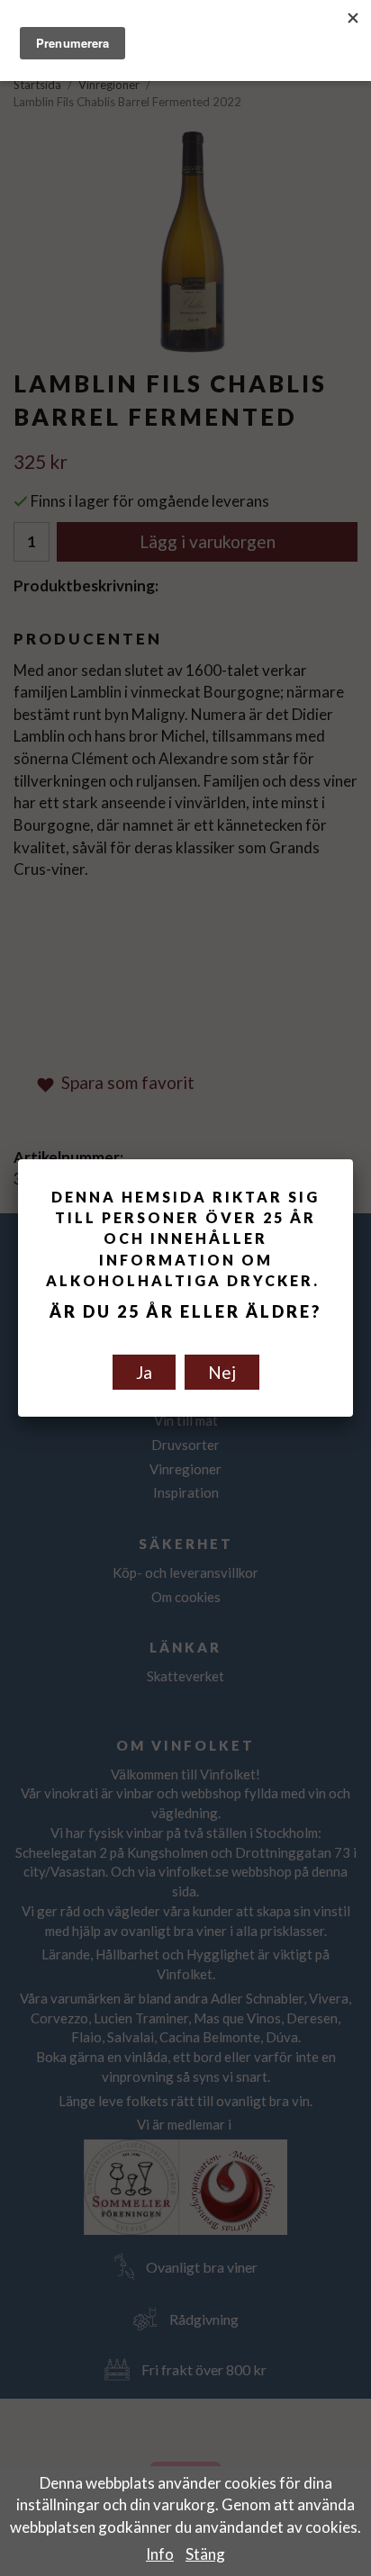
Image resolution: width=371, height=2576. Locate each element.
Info (160, 2554)
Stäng (205, 2554)
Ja (144, 1372)
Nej (222, 1372)
